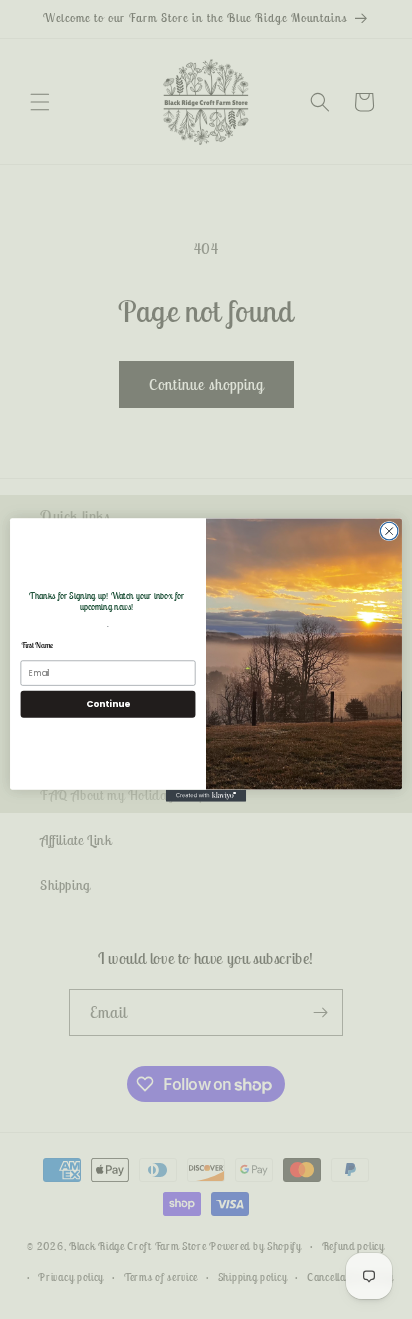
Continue (108, 703)
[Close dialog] (389, 531)
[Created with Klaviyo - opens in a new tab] (206, 795)
